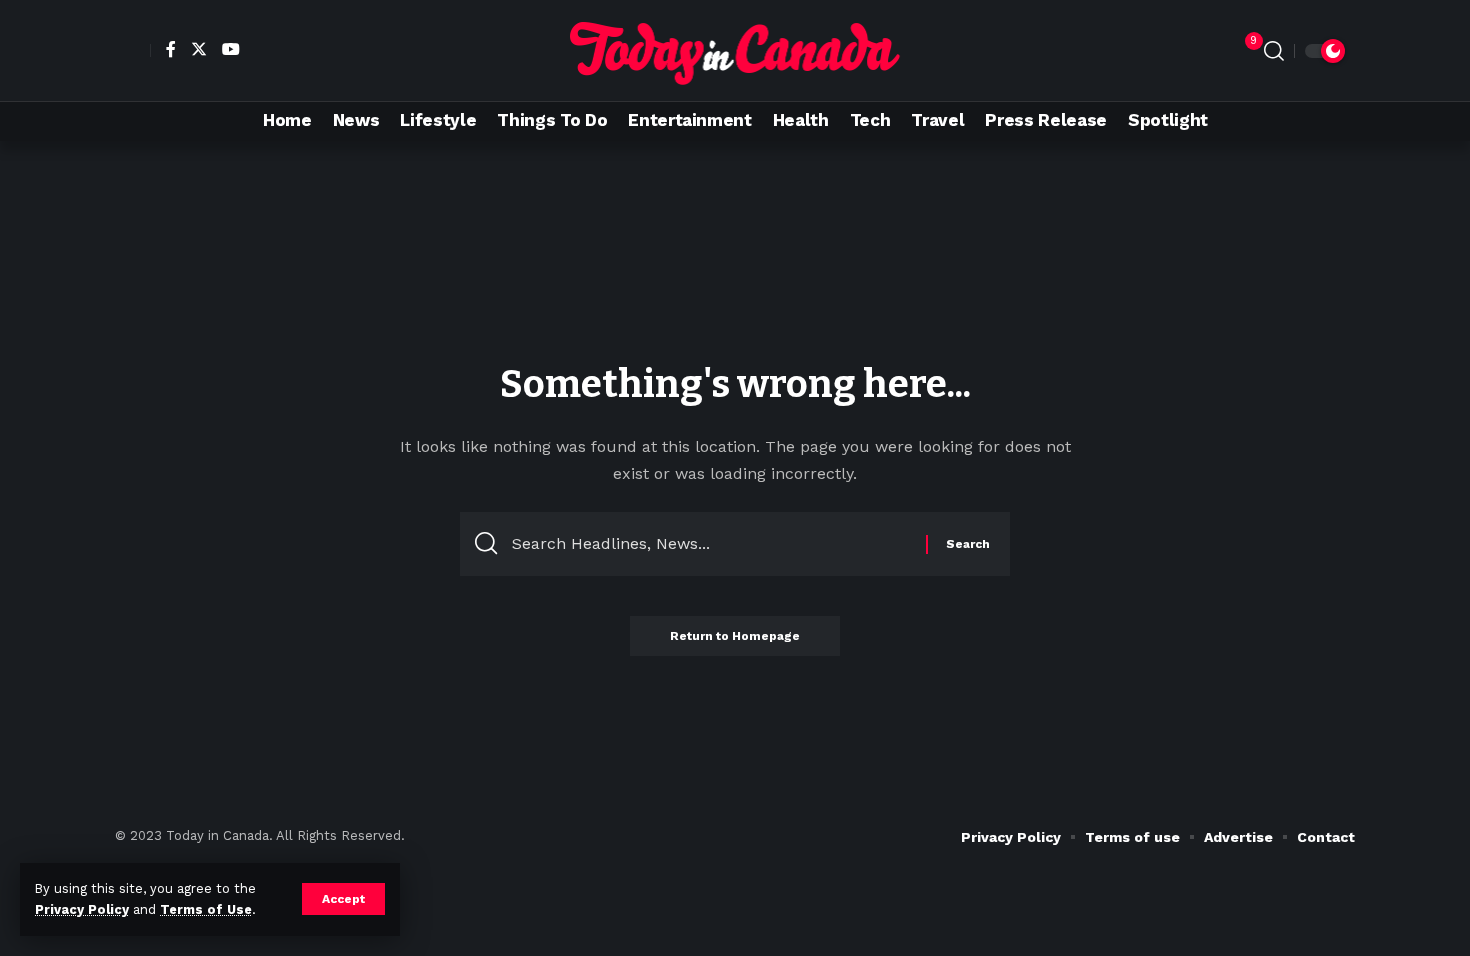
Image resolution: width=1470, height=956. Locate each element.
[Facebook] (168, 49)
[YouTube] (228, 49)
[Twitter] (196, 49)
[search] (1274, 51)
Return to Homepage (735, 636)
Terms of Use (206, 909)
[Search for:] (711, 544)
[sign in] (133, 51)
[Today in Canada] (735, 50)
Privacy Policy (82, 909)
